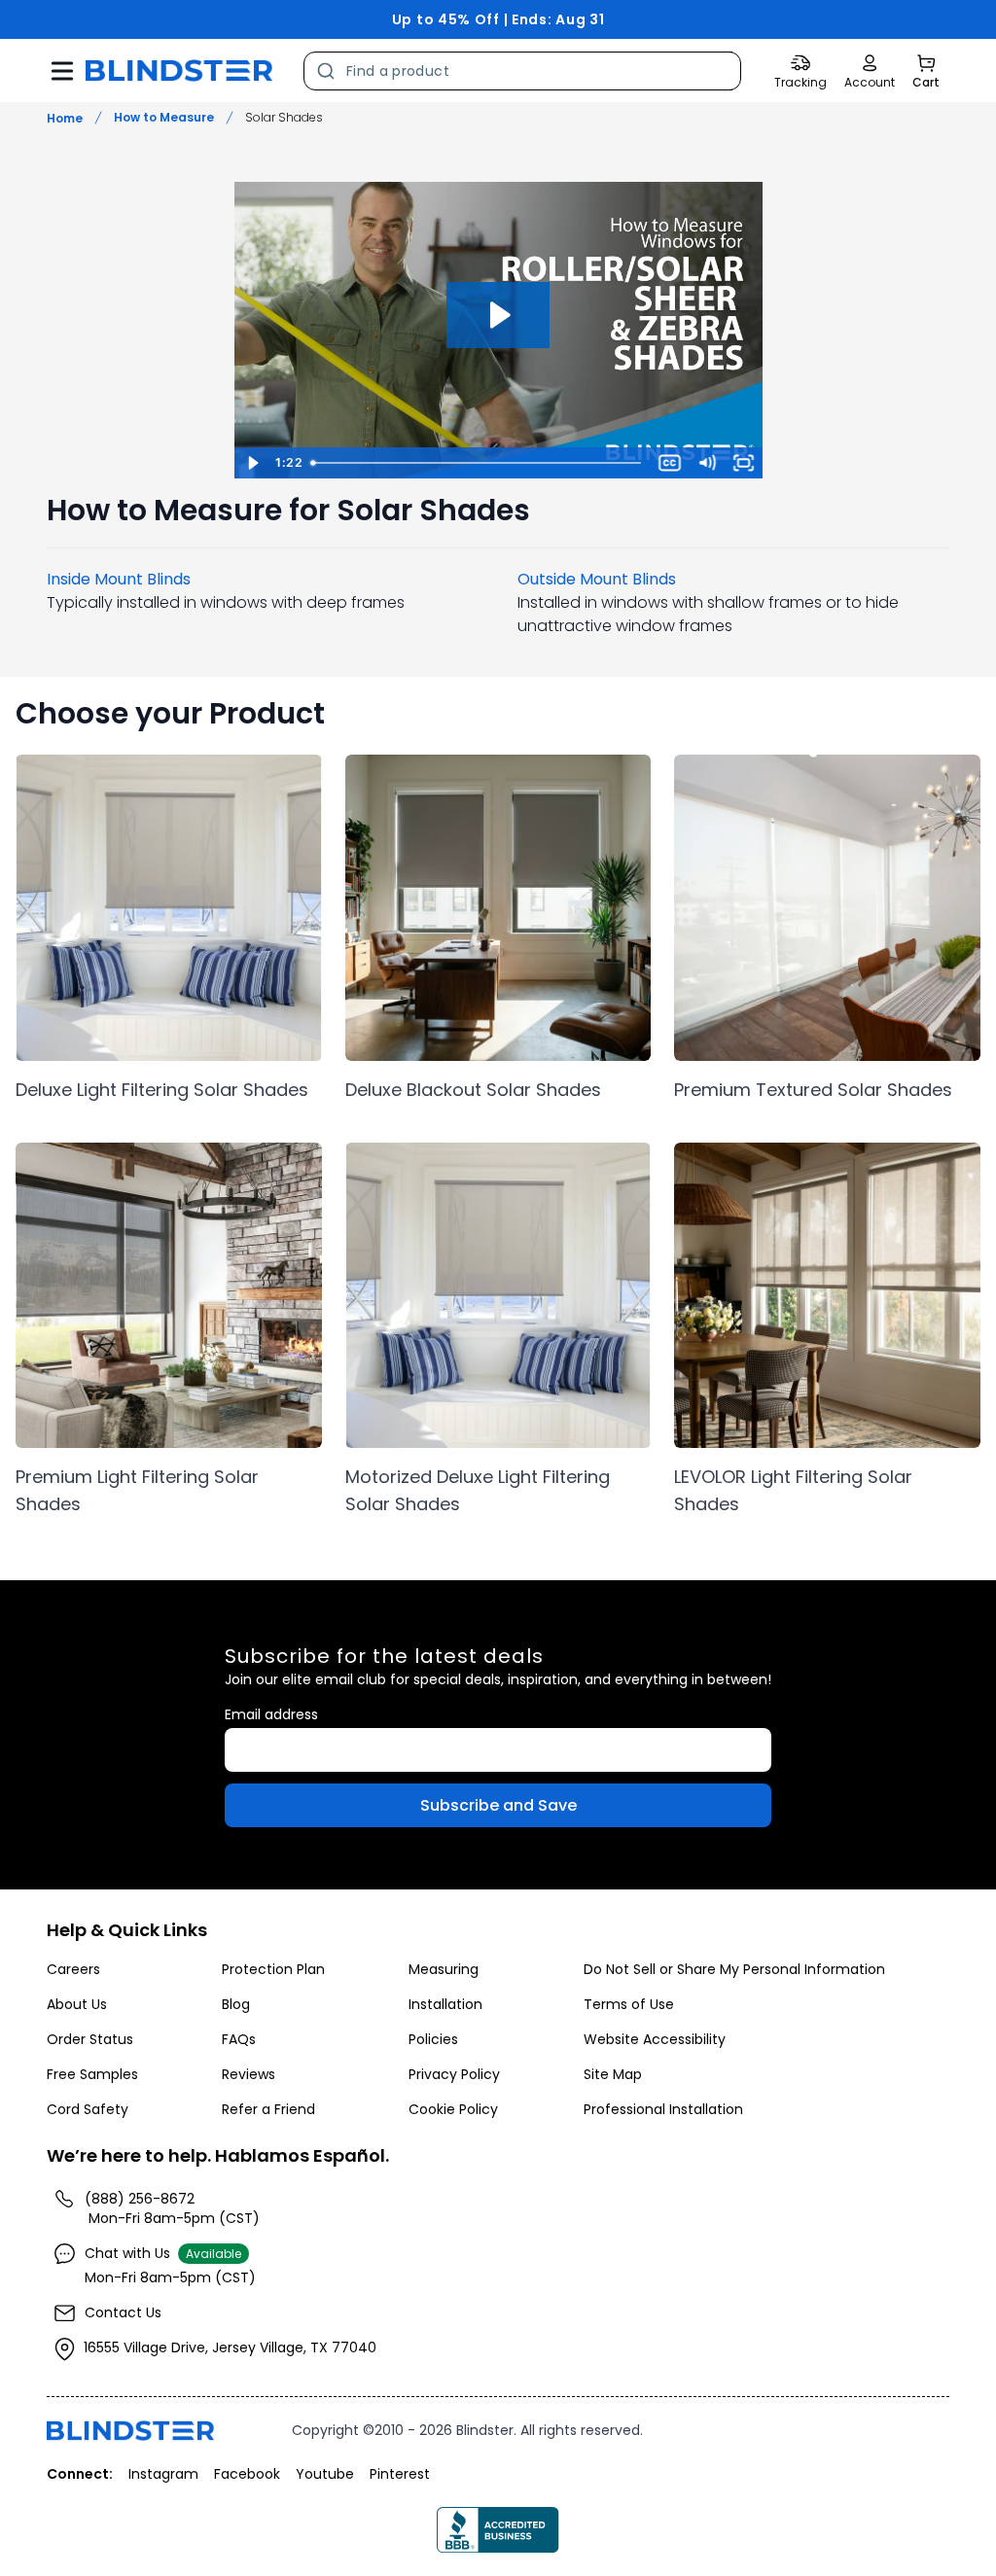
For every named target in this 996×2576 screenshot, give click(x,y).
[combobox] (522, 71)
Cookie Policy (453, 2109)
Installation (445, 2004)
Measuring (444, 1969)
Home (65, 118)
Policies (433, 2039)
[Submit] (325, 71)
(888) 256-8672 (140, 2199)
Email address (271, 1714)
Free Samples (92, 2074)
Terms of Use (629, 2004)
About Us (77, 2004)
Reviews (249, 2074)
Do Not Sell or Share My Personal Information (734, 1969)
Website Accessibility (655, 2039)
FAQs (239, 2039)
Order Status (90, 2039)
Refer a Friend (268, 2109)
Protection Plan (273, 1969)
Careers (73, 1969)
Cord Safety (88, 2109)
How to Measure (164, 118)
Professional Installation (663, 2109)
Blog (236, 2004)
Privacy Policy (454, 2074)
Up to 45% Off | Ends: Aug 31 (498, 19)
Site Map (613, 2074)
